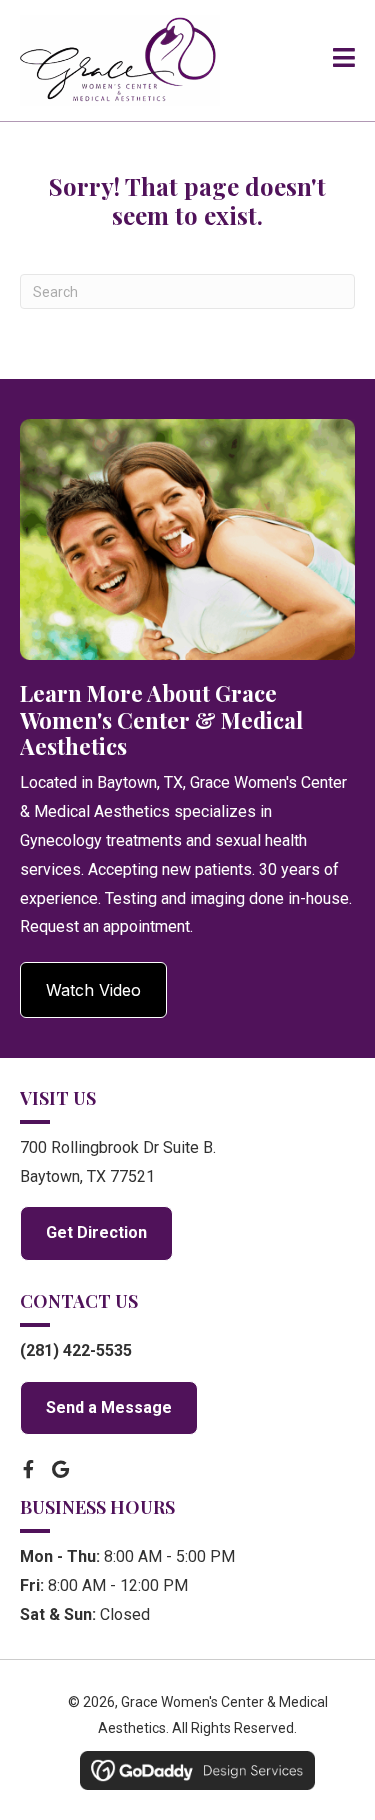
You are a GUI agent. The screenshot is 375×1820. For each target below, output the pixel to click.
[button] (93, 990)
